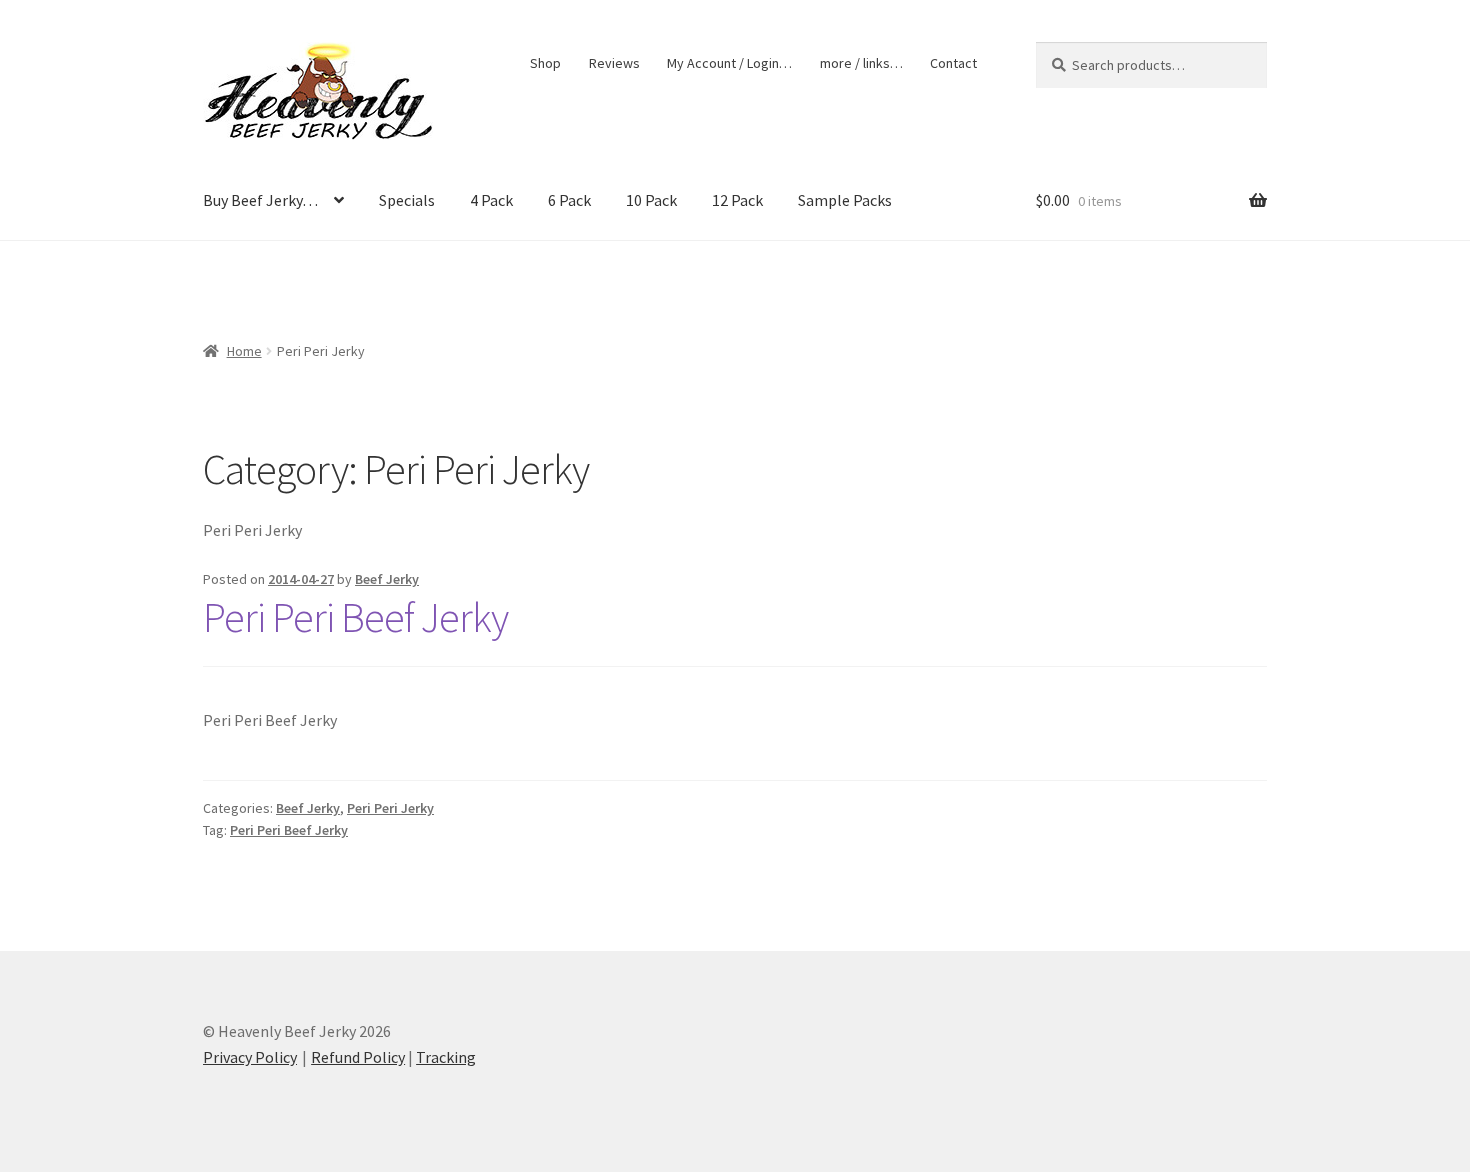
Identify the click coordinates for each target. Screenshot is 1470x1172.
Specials (407, 200)
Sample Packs (845, 200)
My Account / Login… (729, 63)
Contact (953, 63)
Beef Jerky (387, 579)
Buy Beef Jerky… (260, 200)
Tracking (446, 1057)
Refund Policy (358, 1057)
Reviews (614, 63)
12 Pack (737, 200)
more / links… (861, 63)
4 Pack (491, 200)
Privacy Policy (250, 1057)
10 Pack (651, 200)
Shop (545, 63)
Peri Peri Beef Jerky (355, 617)
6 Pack (569, 200)
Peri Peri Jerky (390, 808)
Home (244, 351)
